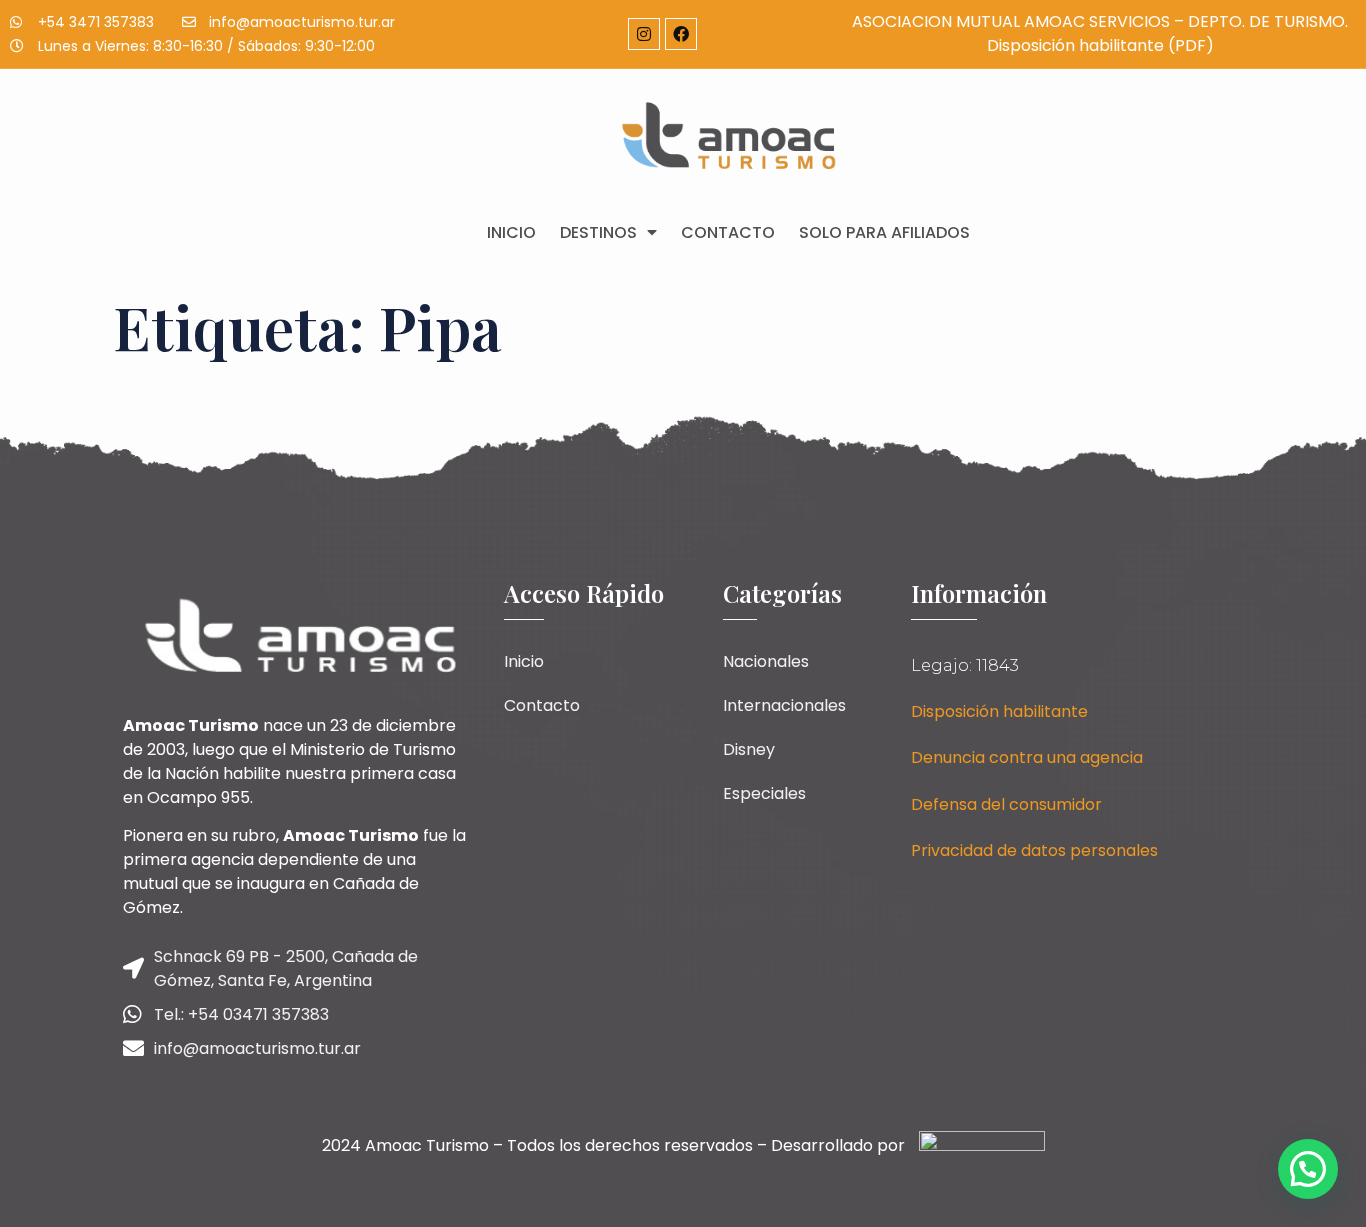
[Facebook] (681, 34)
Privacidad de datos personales (1034, 850)
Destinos (598, 232)
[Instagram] (644, 34)
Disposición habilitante (999, 711)
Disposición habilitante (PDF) (1100, 45)
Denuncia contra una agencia (1027, 757)
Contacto (728, 232)
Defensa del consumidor (1006, 804)
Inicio (511, 232)
